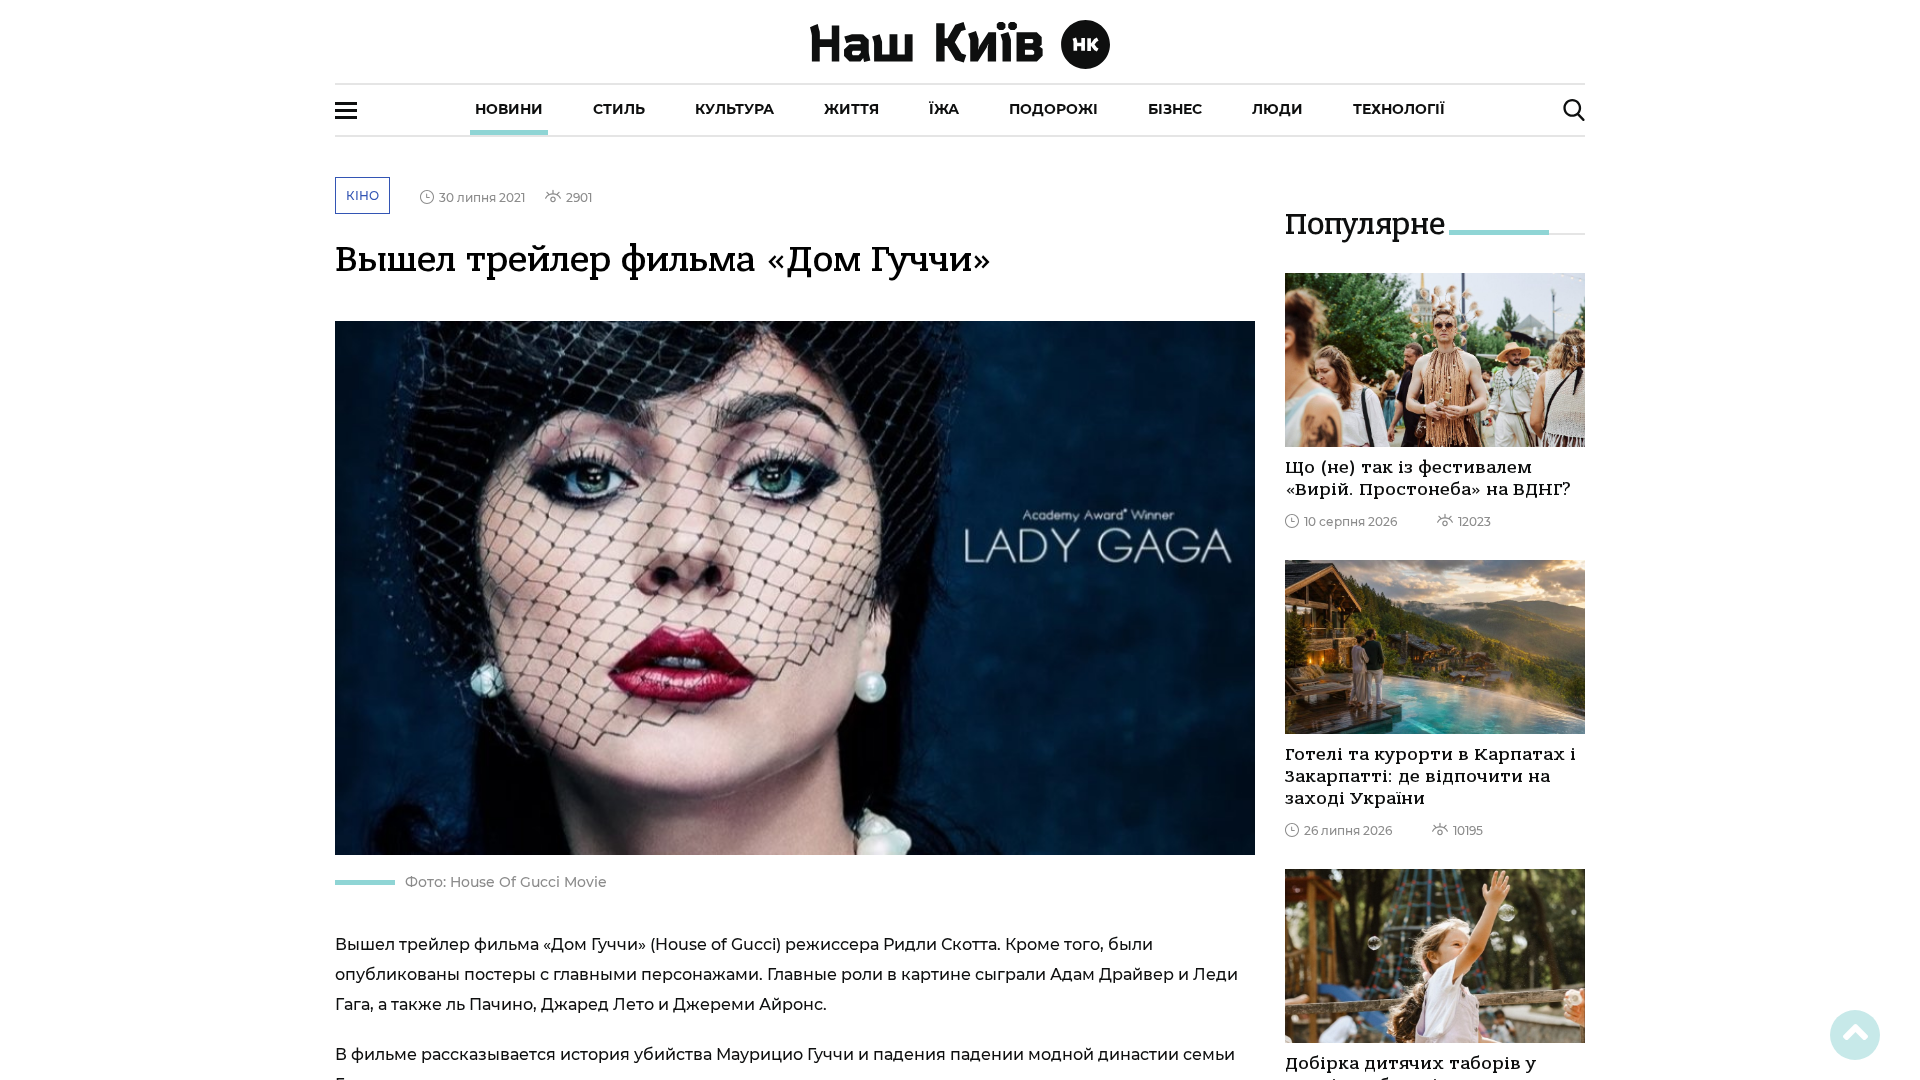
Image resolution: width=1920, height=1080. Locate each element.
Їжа (944, 109)
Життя (851, 109)
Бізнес (1175, 109)
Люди (1277, 109)
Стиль (619, 109)
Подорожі (1053, 109)
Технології (1399, 109)
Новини (509, 109)
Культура (734, 109)
